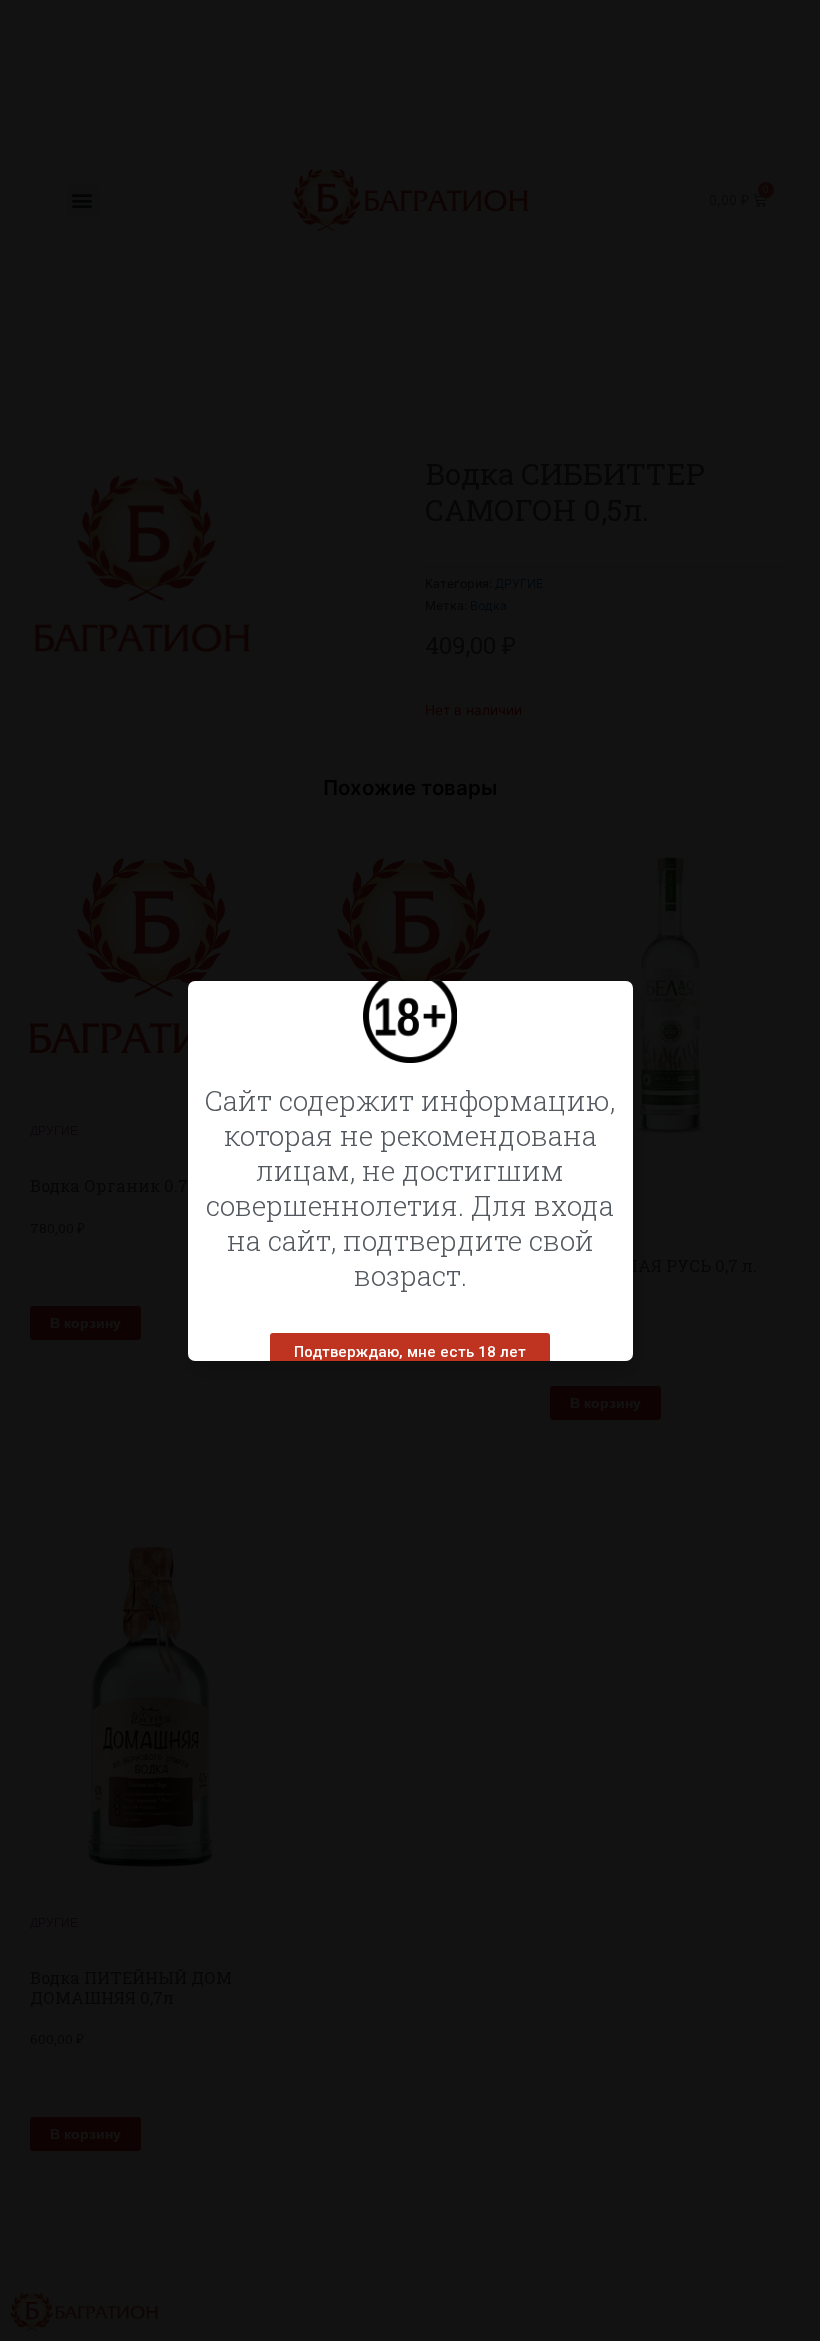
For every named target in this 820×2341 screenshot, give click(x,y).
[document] (410, 1170)
